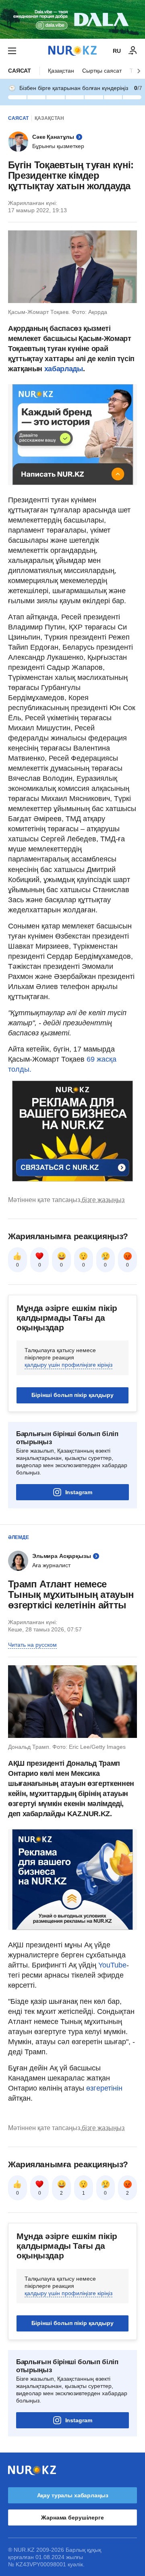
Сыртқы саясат (102, 71)
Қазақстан (61, 71)
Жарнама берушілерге (72, 2517)
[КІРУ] (133, 51)
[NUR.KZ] (72, 51)
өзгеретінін (104, 2088)
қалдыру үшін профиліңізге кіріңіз (68, 1365)
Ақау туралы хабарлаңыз (73, 2495)
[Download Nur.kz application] (72, 19)
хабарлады (62, 369)
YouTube (112, 1965)
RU (117, 51)
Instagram (79, 1492)
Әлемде (19, 1537)
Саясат (20, 71)
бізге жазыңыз (103, 1200)
